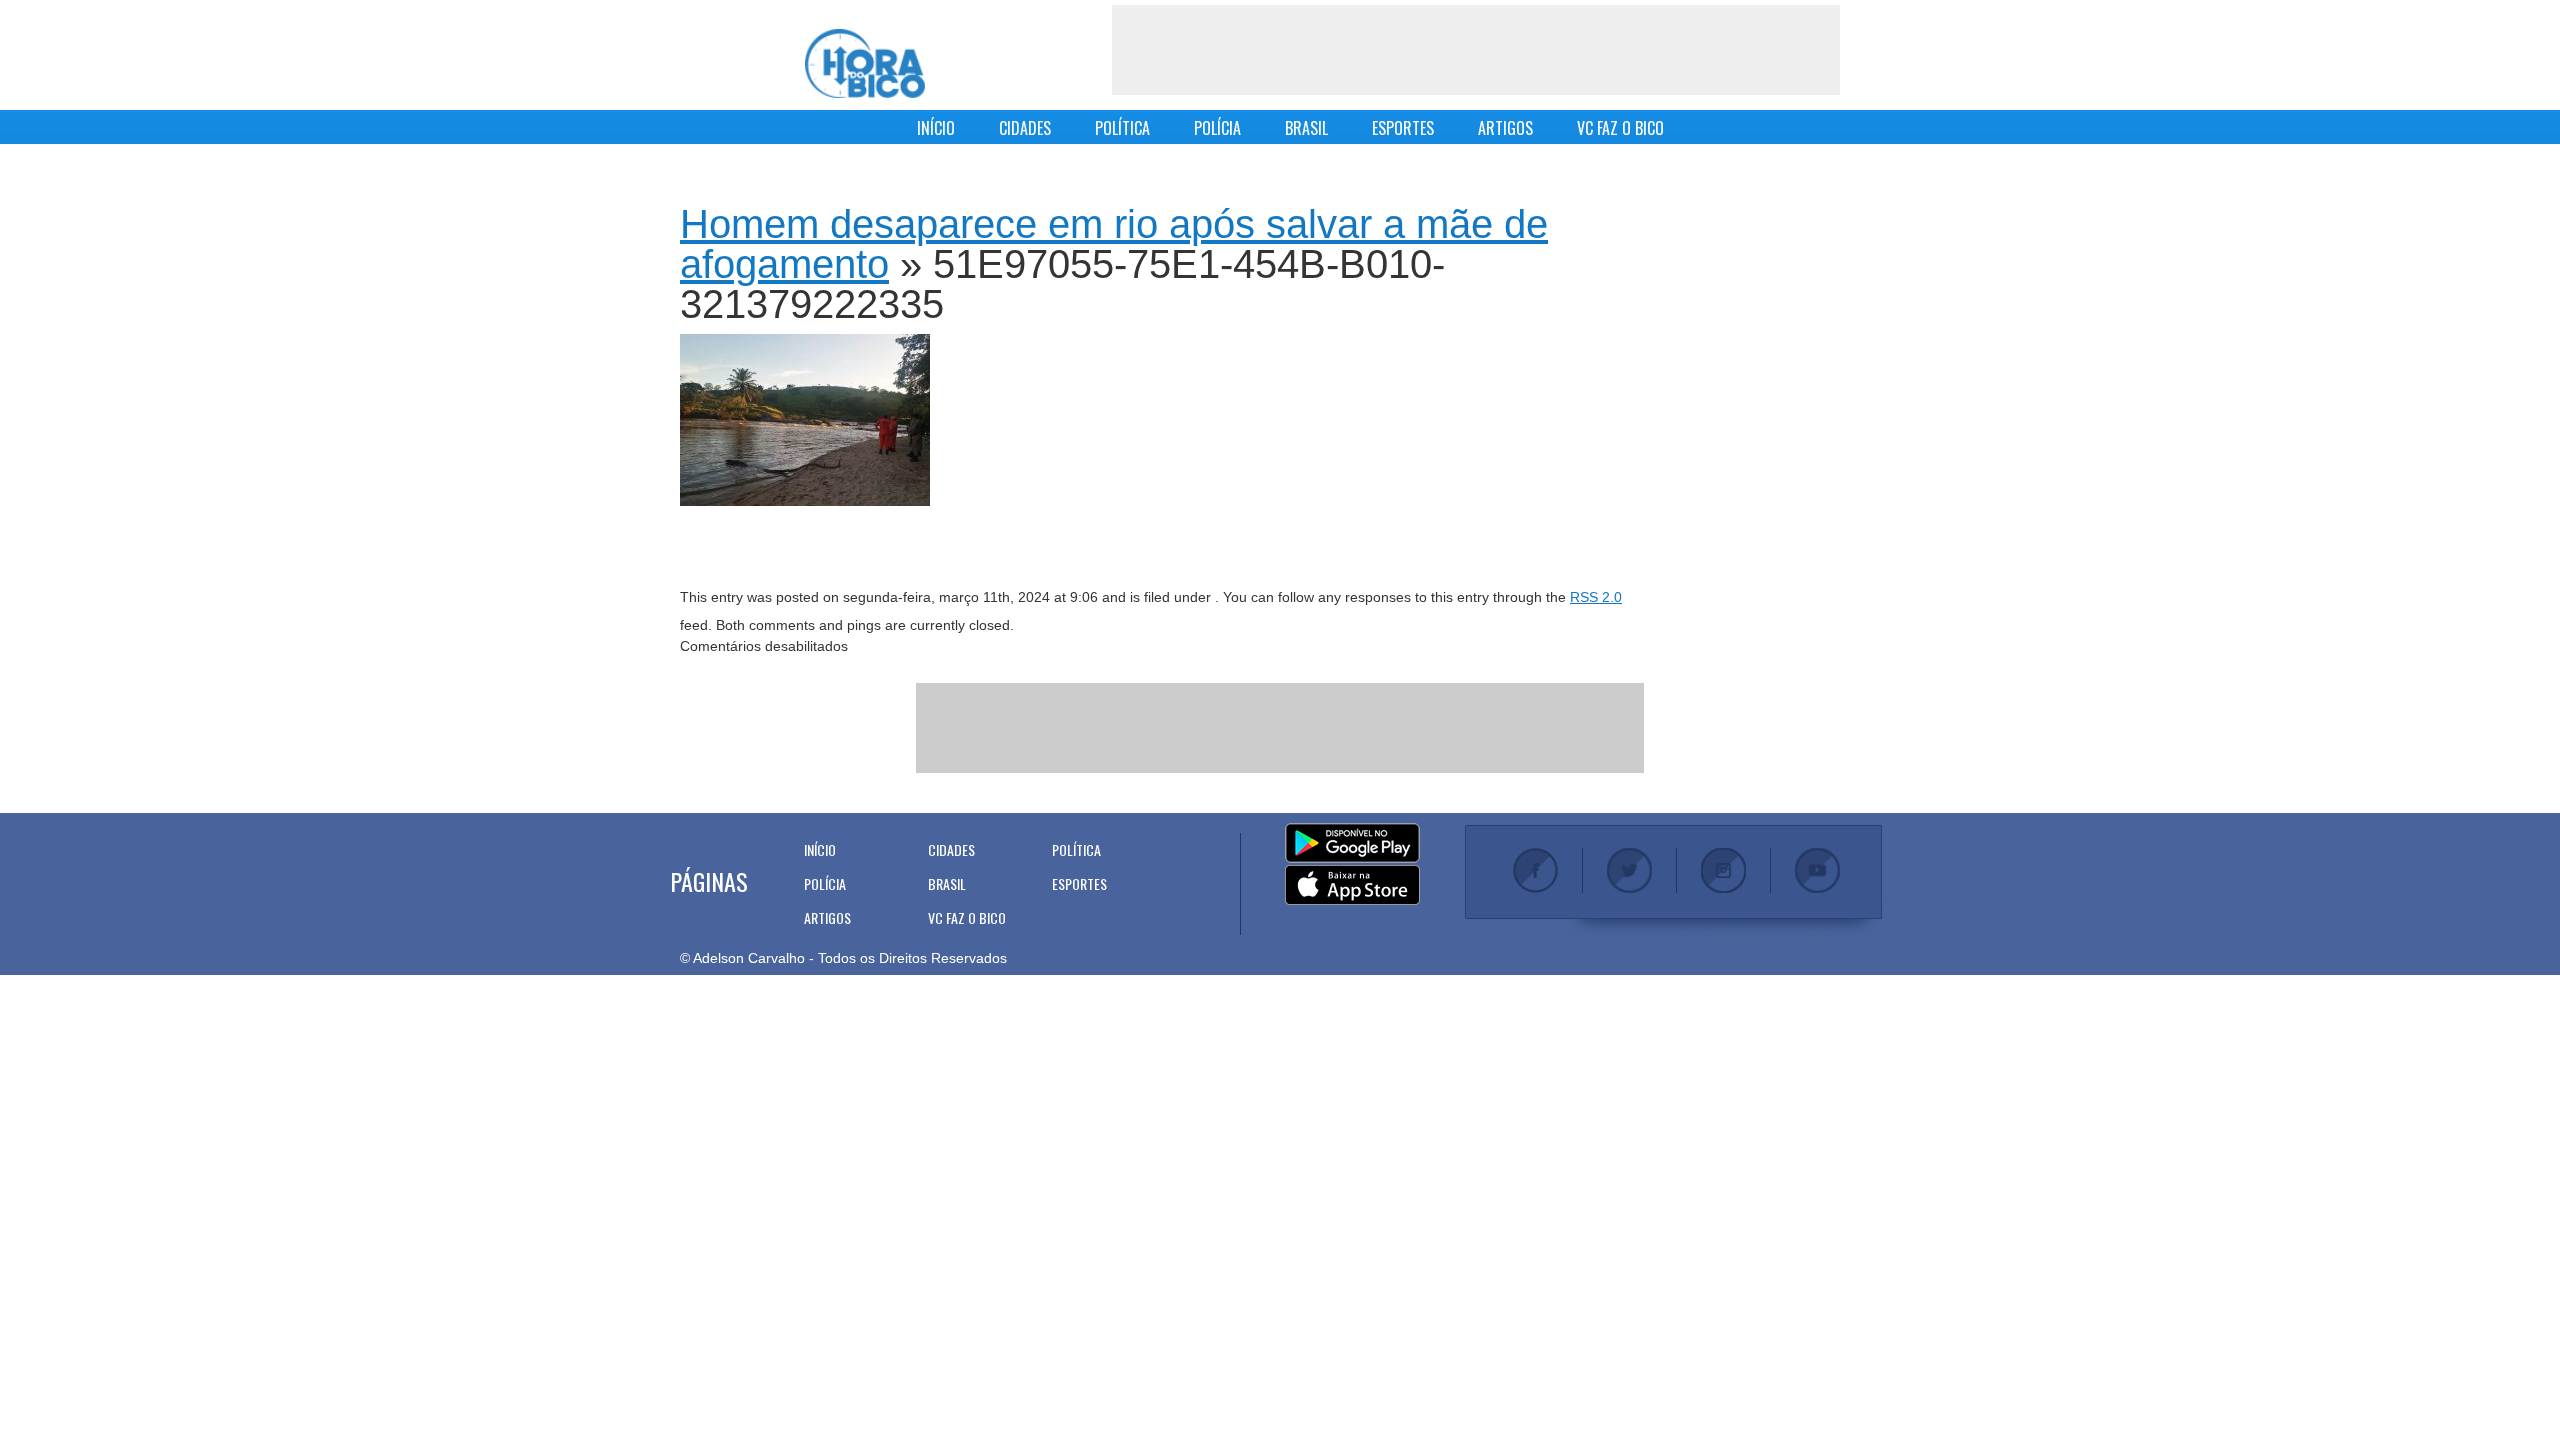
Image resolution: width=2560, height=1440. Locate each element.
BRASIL (1306, 128)
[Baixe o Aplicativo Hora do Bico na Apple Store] (1352, 886)
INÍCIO (936, 128)
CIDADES (1025, 128)
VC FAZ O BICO (1620, 128)
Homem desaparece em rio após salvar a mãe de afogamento (1114, 244)
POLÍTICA (1122, 128)
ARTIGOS (1505, 128)
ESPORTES (1403, 128)
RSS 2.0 (1596, 597)
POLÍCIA (1217, 128)
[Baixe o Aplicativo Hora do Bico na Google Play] (1352, 844)
